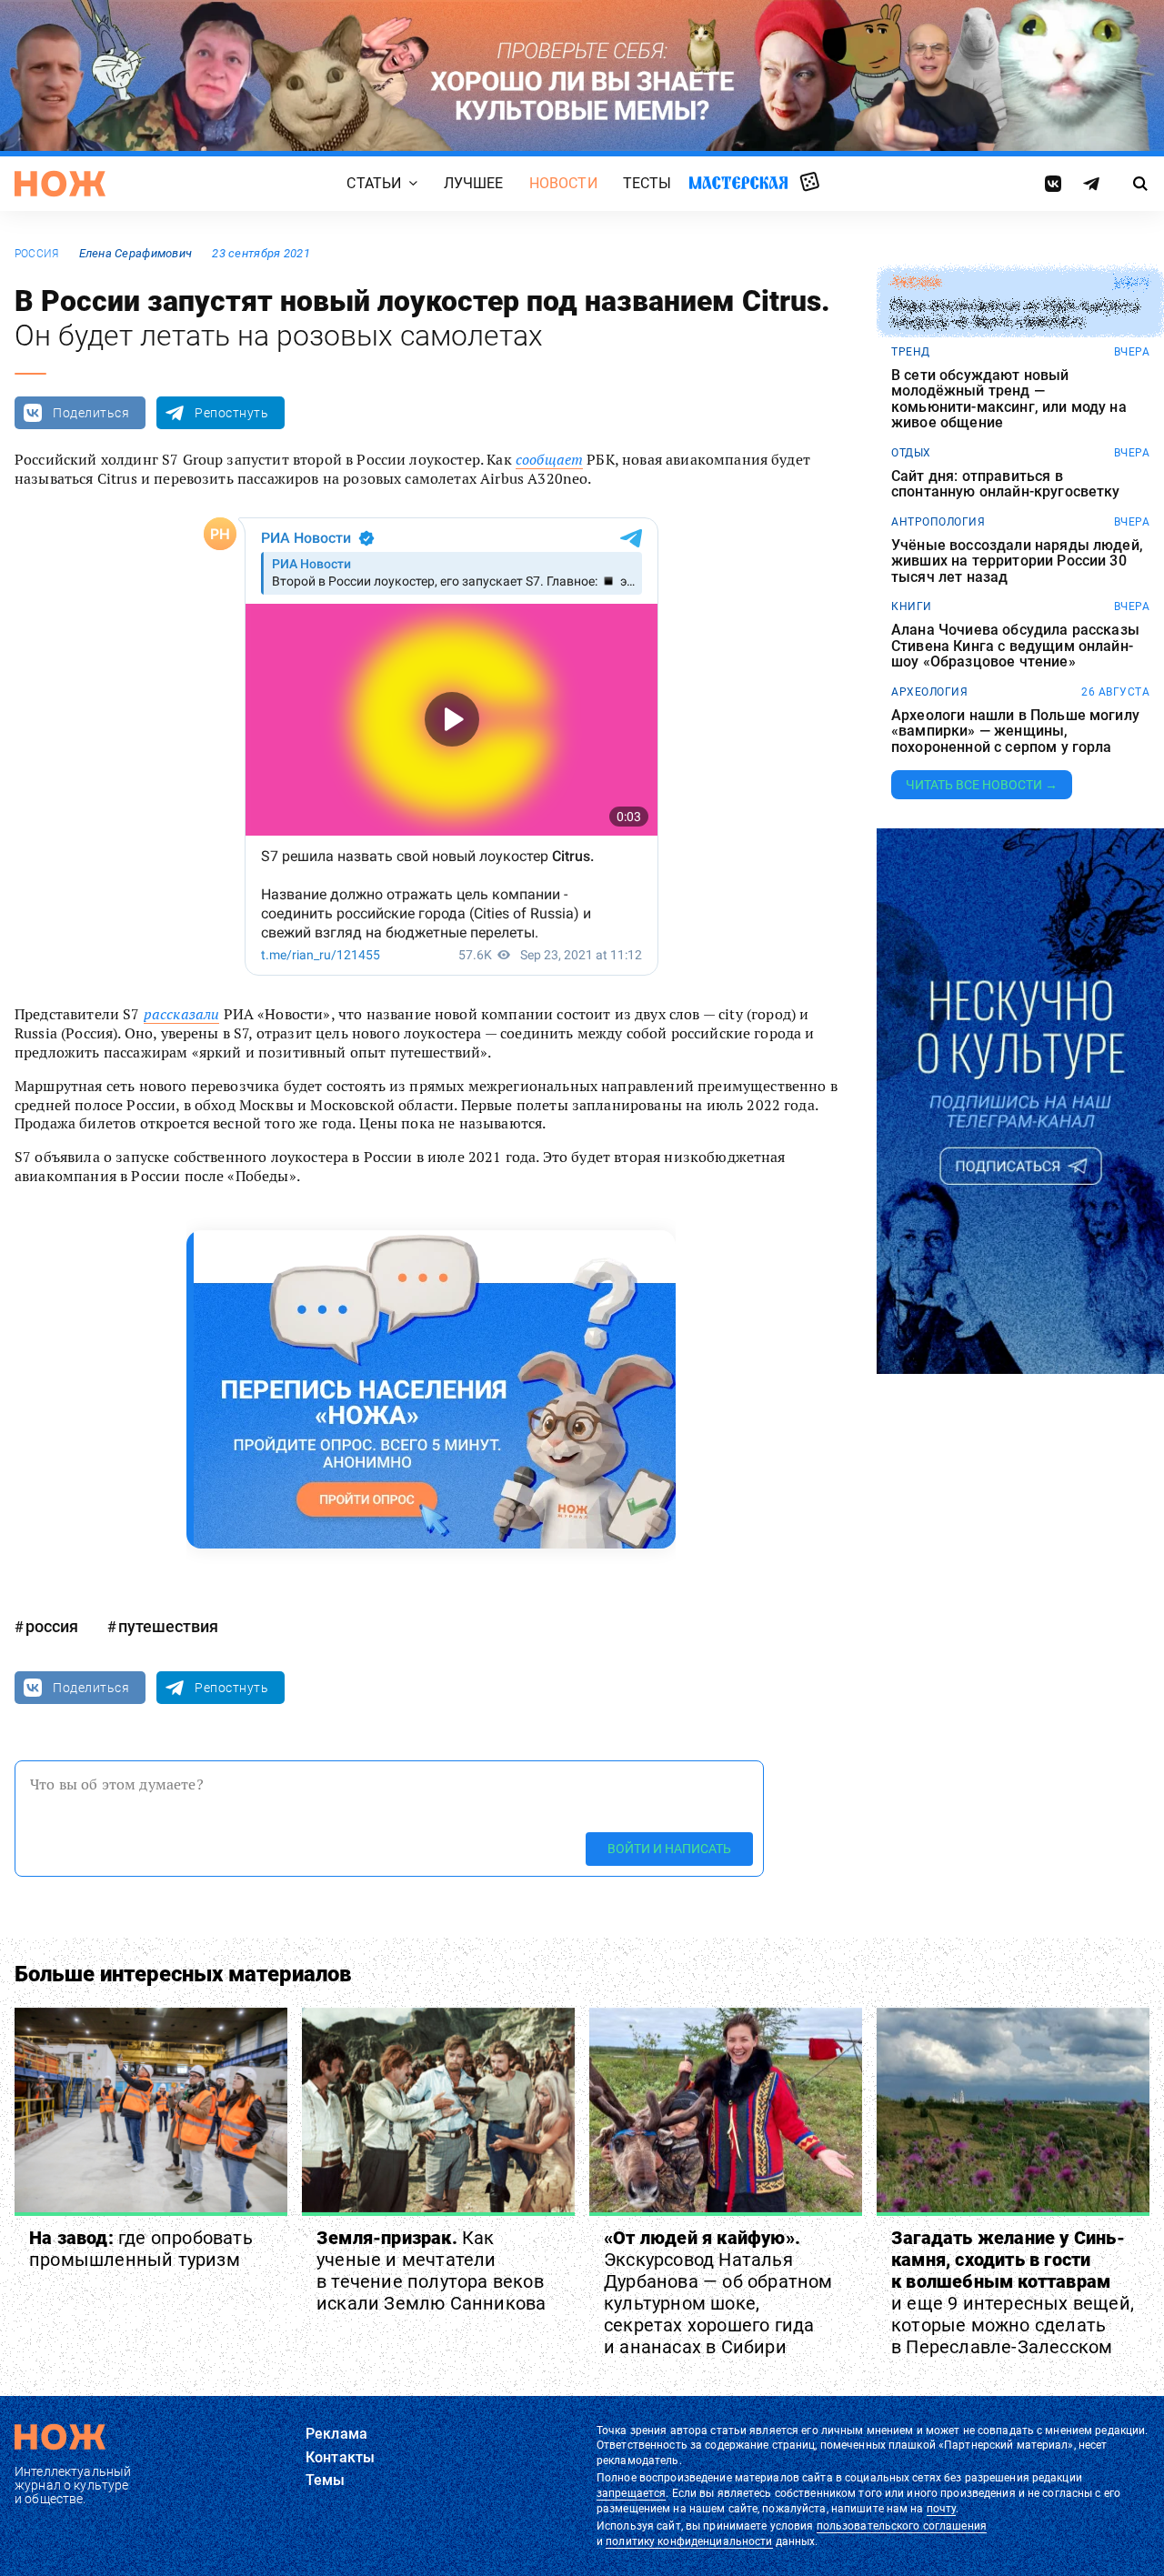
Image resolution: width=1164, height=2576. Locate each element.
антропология (938, 522)
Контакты (340, 2457)
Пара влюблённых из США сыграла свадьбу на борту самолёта (1015, 314)
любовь (916, 283)
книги (912, 606)
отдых (911, 453)
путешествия (168, 1626)
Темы (326, 2480)
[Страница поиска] (1141, 184)
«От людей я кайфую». (718, 2292)
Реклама (336, 2434)
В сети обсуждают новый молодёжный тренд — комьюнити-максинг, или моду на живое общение (1009, 399)
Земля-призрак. (431, 2270)
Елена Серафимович (136, 253)
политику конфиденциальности (689, 2541)
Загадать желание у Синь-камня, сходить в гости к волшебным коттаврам (1013, 2292)
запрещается (631, 2493)
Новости (563, 183)
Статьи (374, 183)
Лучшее (474, 183)
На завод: (141, 2249)
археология (929, 692)
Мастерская (738, 182)
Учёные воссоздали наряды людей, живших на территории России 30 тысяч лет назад (1017, 561)
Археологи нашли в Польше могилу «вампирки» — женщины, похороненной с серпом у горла (1015, 732)
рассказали (182, 1014)
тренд (911, 352)
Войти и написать (669, 1849)
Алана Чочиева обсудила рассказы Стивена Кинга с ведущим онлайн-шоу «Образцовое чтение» (1015, 646)
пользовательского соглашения (902, 2526)
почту (942, 2509)
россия (36, 254)
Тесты (647, 183)
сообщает (549, 459)
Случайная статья (810, 183)
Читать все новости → (982, 785)
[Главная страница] (60, 184)
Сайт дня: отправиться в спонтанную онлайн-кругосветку (1006, 484)
